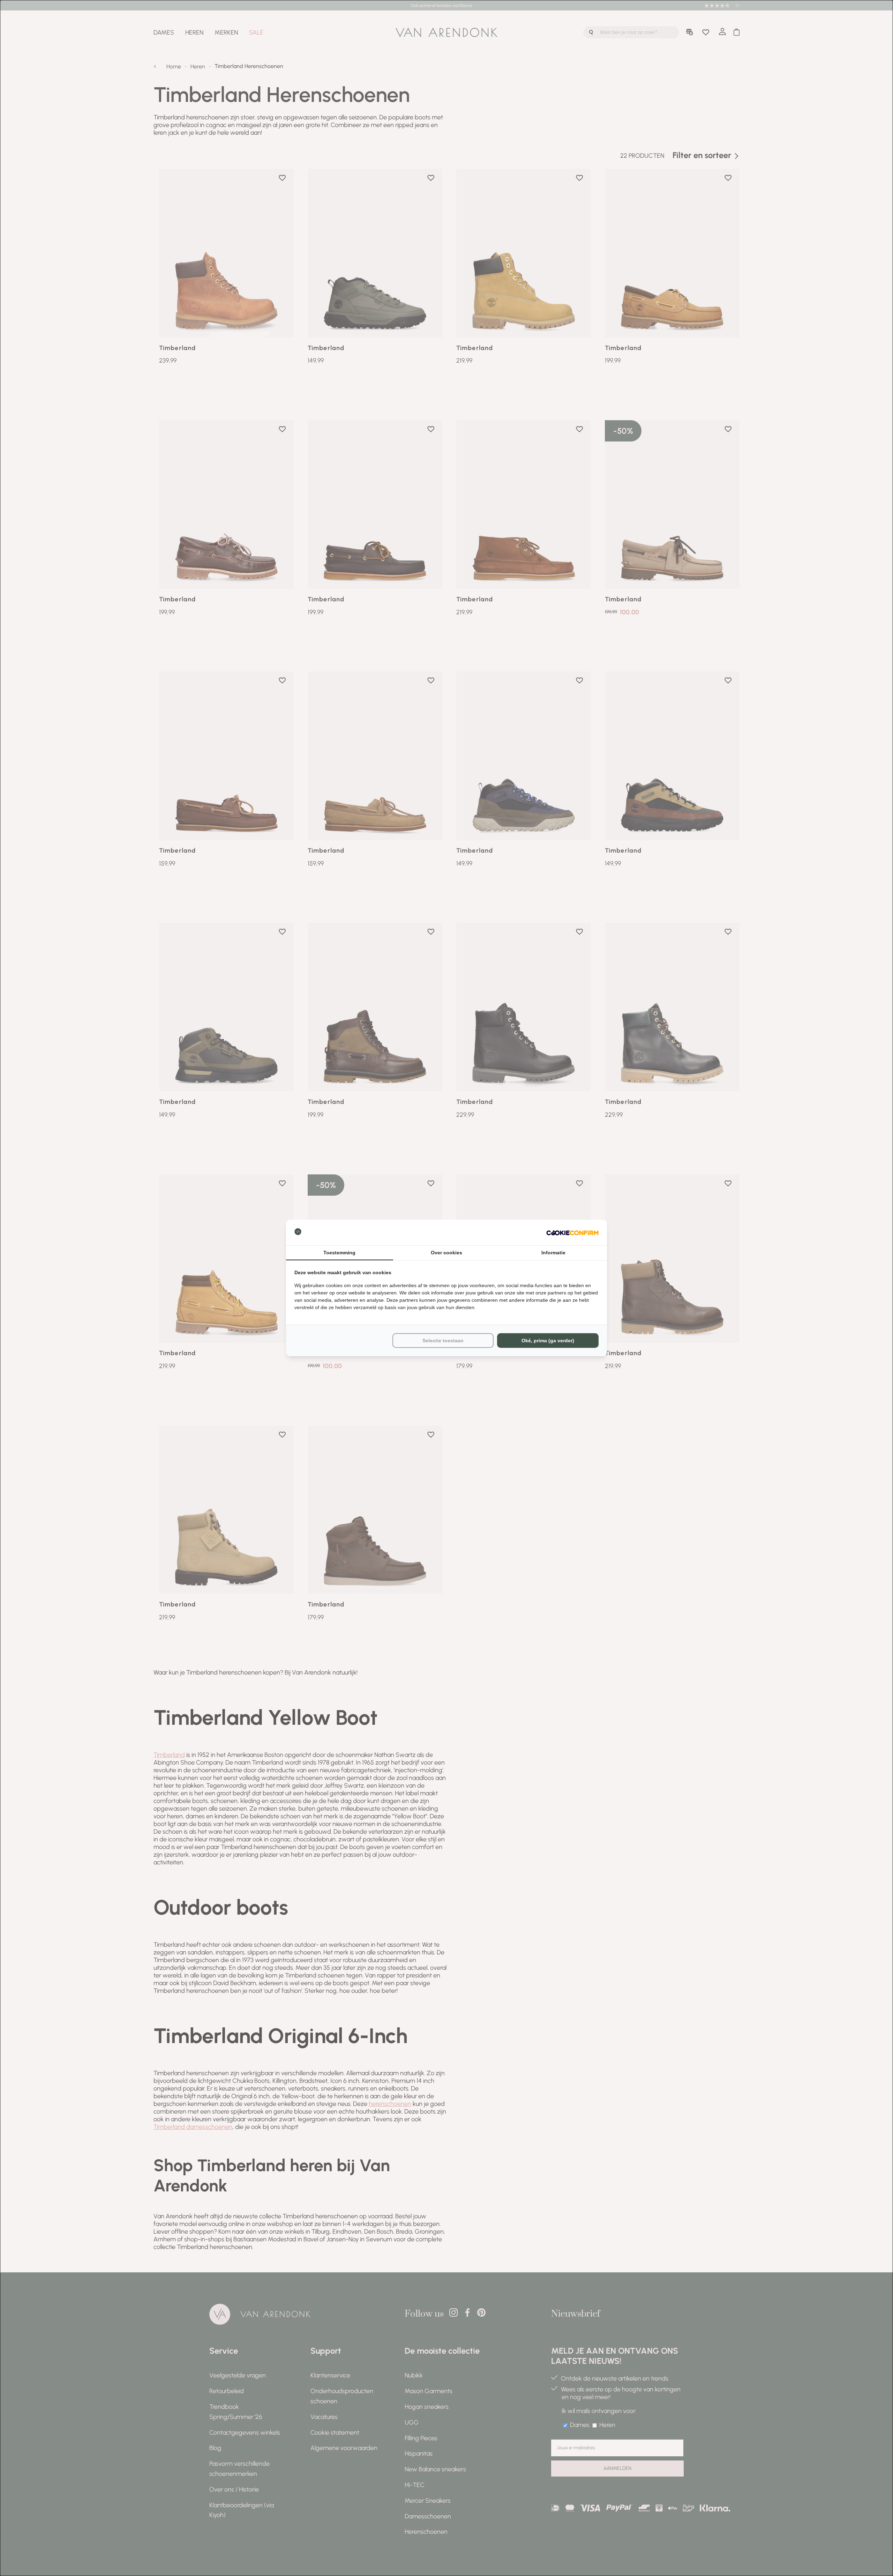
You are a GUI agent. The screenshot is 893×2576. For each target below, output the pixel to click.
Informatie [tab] (553, 1253)
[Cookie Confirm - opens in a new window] (572, 1233)
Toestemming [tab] (339, 1253)
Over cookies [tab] (446, 1253)
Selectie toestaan (443, 1341)
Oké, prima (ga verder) (548, 1341)
